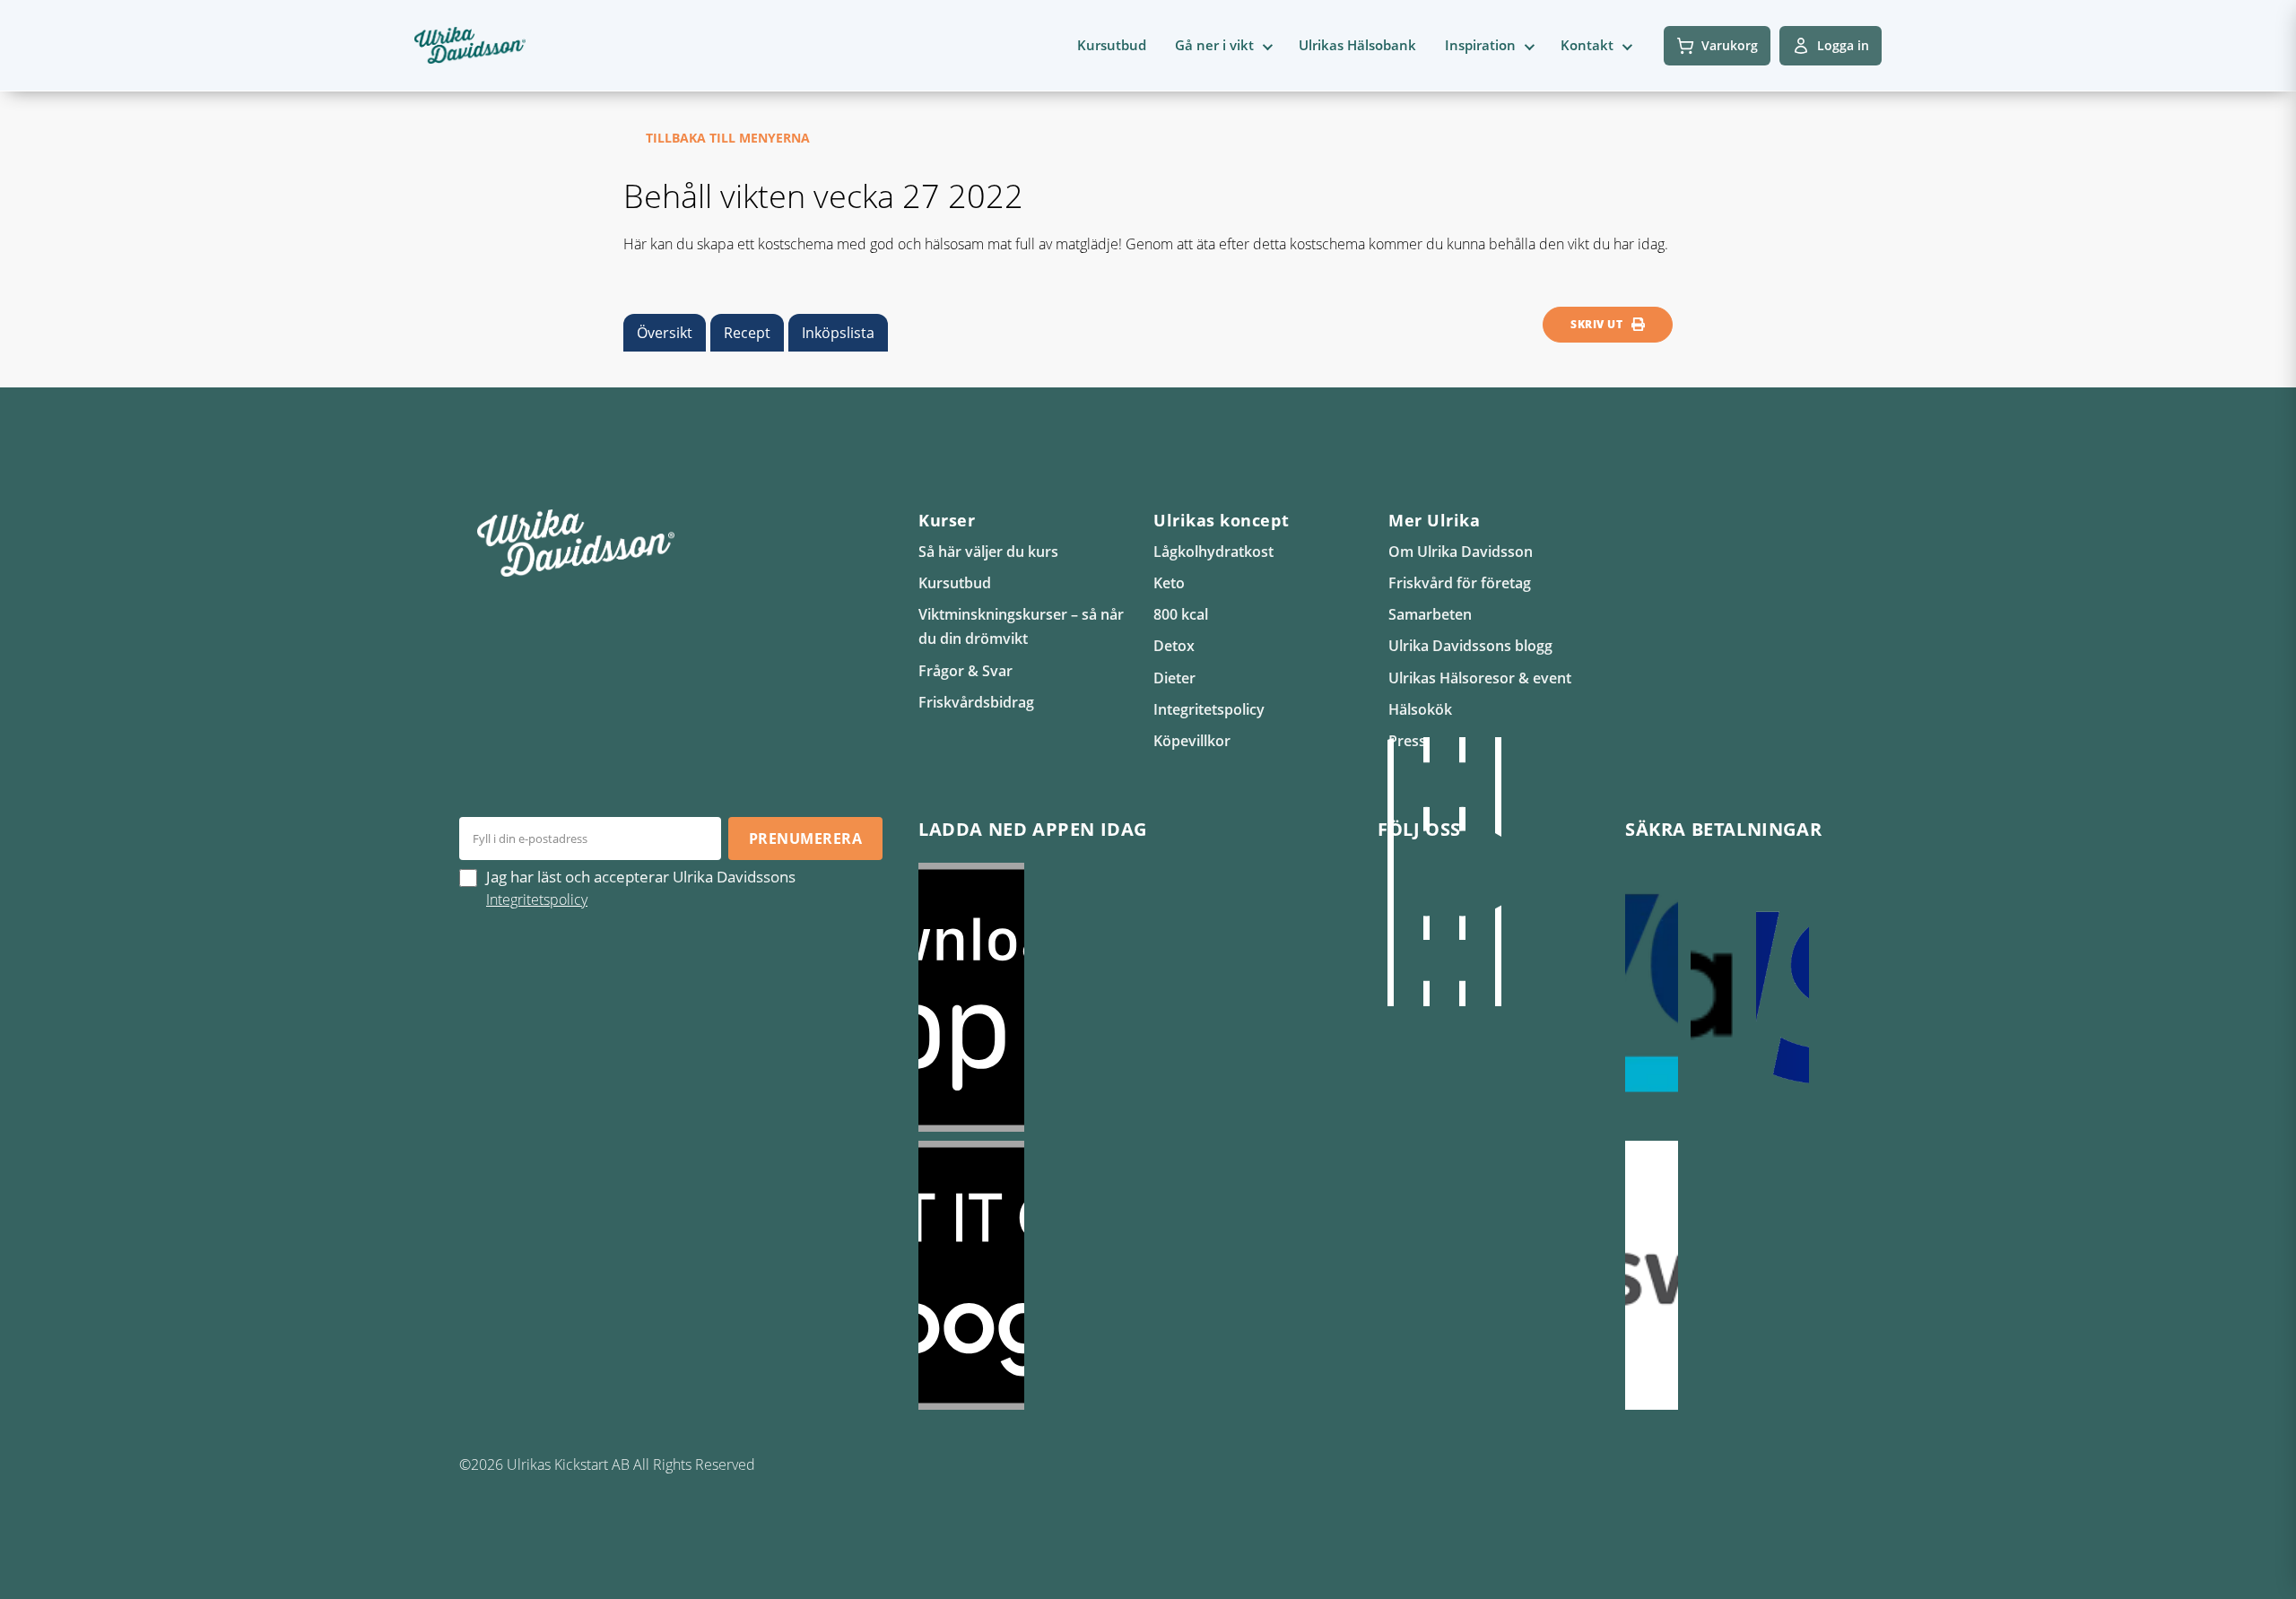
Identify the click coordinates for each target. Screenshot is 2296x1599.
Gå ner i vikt (1214, 45)
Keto (1169, 583)
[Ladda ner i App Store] (1130, 997)
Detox (1174, 646)
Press (1407, 741)
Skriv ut (1596, 324)
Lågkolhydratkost (1213, 552)
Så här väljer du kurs (988, 552)
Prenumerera (805, 839)
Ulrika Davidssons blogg (1470, 646)
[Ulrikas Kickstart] (1462, 872)
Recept (747, 333)
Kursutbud (1112, 45)
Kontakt (1587, 45)
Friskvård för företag (1460, 583)
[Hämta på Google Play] (1130, 1275)
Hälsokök (1420, 709)
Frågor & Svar (965, 671)
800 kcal (1181, 614)
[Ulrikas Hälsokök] (1498, 872)
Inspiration (1480, 45)
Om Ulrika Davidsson (1461, 552)
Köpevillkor (1192, 741)
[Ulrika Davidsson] (1390, 872)
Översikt (665, 333)
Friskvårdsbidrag (976, 702)
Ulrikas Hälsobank (1357, 45)
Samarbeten (1430, 614)
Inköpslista (838, 333)
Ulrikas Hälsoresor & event (1480, 678)
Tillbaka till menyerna (728, 138)
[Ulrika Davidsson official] (1426, 872)
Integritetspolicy (1209, 709)
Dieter (1174, 678)
